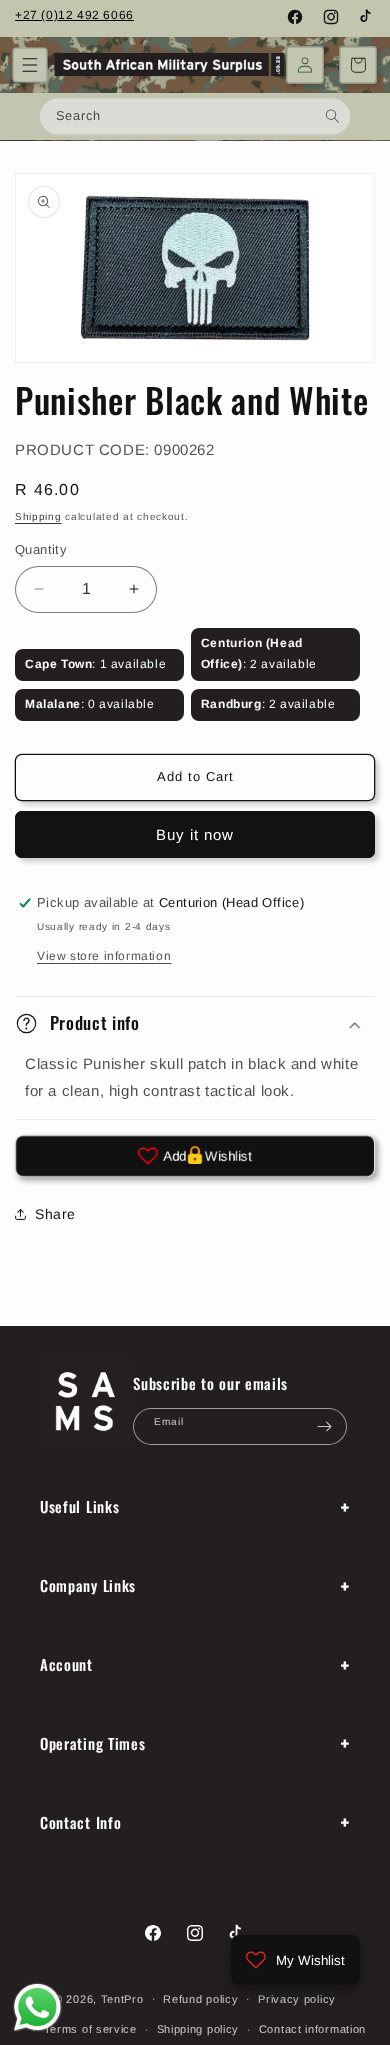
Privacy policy (297, 1999)
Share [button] (55, 1214)
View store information (104, 956)
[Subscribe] (324, 1426)
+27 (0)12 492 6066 (74, 15)
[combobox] (195, 116)
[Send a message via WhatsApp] (37, 2007)
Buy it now (195, 834)
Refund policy (200, 1999)
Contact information (312, 2029)
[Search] (332, 115)
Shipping (38, 516)
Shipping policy (198, 2029)
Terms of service (90, 2029)
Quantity (41, 549)
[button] (30, 65)
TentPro (122, 1998)
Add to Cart (195, 776)
